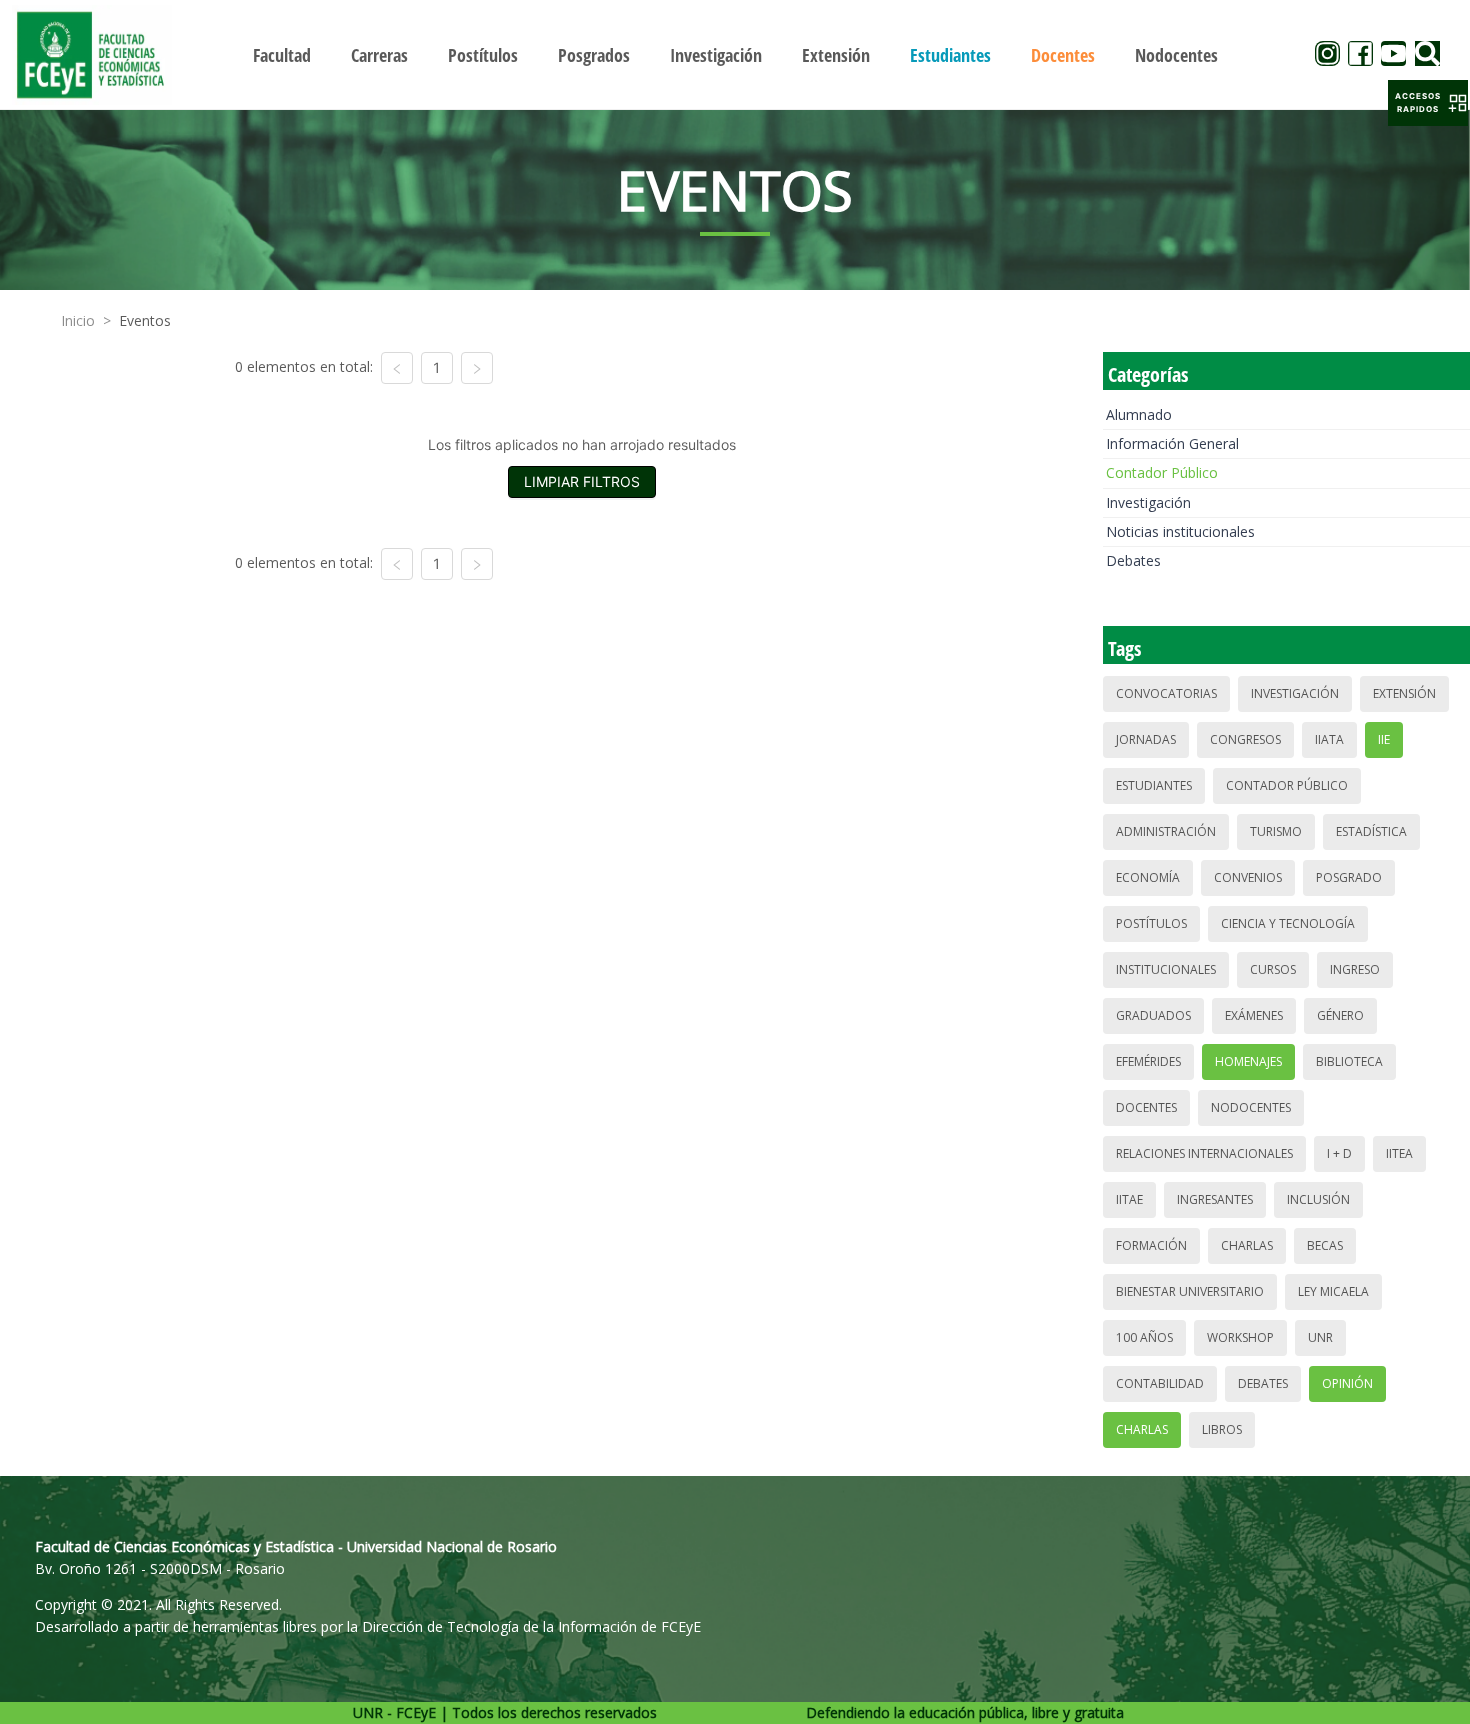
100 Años (1144, 1337)
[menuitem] (282, 55)
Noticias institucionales (1180, 531)
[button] (1428, 103)
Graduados (1153, 1015)
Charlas (1247, 1245)
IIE (1384, 739)
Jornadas (1146, 739)
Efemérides (1148, 1061)
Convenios (1248, 877)
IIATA (1329, 739)
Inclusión (1318, 1199)
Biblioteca (1349, 1061)
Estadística (1371, 831)
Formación (1151, 1245)
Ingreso (1355, 969)
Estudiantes (1154, 785)
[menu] (735, 54)
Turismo (1276, 831)
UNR (1320, 1337)
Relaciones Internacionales (1204, 1153)
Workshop (1240, 1337)
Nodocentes (1251, 1107)
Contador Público (1162, 472)
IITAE (1129, 1199)
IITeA (1399, 1153)
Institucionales (1166, 969)
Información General (1172, 443)
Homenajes (1248, 1061)
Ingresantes (1215, 1199)
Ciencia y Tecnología (1288, 923)
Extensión (1404, 693)
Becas (1325, 1245)
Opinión (1347, 1383)
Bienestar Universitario (1190, 1291)
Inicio (78, 320)
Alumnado (1139, 414)
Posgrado (1349, 877)
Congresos (1245, 739)
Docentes (1146, 1107)
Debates (1133, 560)
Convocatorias (1166, 693)
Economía (1148, 877)
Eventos (145, 320)
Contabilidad (1160, 1383)
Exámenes (1254, 1015)
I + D (1339, 1153)
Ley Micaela (1333, 1291)
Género (1340, 1015)
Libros (1222, 1429)
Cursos (1273, 969)
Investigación (1148, 502)
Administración (1166, 831)
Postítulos (1151, 923)
